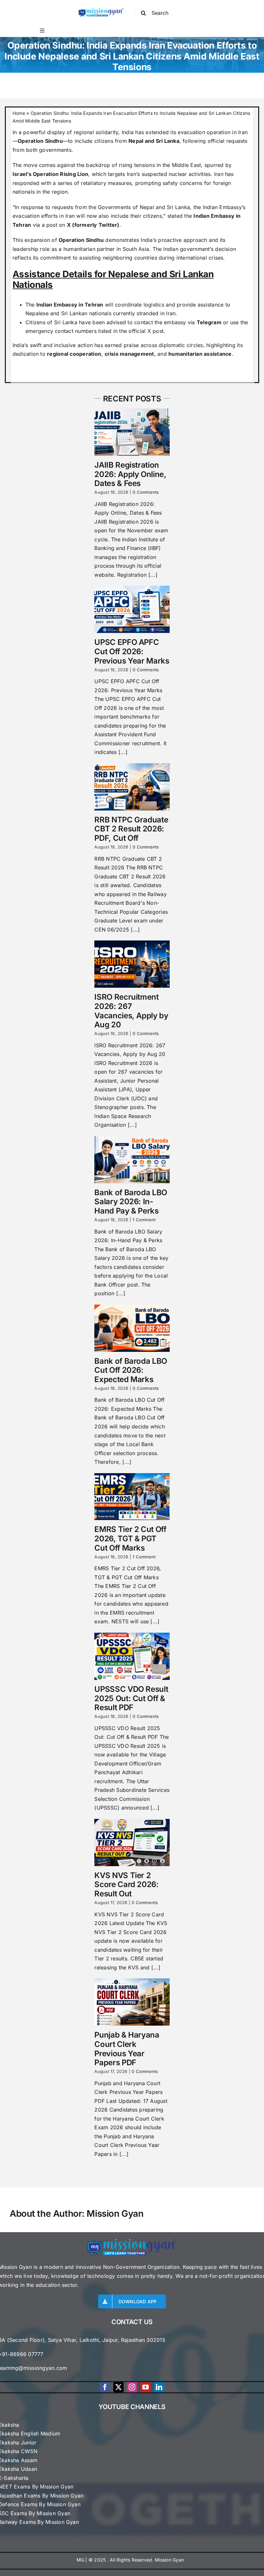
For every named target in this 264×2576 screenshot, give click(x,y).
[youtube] (146, 2387)
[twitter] (118, 2387)
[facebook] (105, 2387)
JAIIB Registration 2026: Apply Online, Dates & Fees (130, 474)
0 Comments (146, 492)
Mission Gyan (115, 2214)
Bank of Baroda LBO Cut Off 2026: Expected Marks (131, 1370)
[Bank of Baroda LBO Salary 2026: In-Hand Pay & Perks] (132, 1160)
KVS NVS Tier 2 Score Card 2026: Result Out (126, 1885)
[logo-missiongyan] (101, 9)
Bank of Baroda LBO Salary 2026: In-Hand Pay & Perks (131, 1202)
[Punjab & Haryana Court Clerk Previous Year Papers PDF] (132, 2002)
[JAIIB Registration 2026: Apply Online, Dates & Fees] (132, 432)
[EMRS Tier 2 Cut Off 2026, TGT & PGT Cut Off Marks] (132, 1497)
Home (19, 113)
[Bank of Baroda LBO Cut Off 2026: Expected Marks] (132, 1328)
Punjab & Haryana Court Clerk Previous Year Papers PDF (127, 2049)
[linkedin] (159, 2387)
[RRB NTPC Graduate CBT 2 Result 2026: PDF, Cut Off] (132, 787)
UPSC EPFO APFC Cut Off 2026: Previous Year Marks (132, 651)
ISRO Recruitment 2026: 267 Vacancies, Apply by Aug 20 (131, 1011)
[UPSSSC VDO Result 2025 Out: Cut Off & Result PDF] (132, 1656)
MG (80, 2560)
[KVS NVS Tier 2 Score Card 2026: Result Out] (132, 1843)
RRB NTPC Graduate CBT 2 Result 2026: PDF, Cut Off (131, 829)
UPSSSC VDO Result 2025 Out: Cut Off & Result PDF (131, 1698)
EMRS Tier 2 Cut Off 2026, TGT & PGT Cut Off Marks (130, 1539)
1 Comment (144, 1220)
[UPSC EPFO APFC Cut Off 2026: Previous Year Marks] (132, 609)
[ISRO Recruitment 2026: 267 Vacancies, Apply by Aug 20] (132, 964)
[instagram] (132, 2387)
